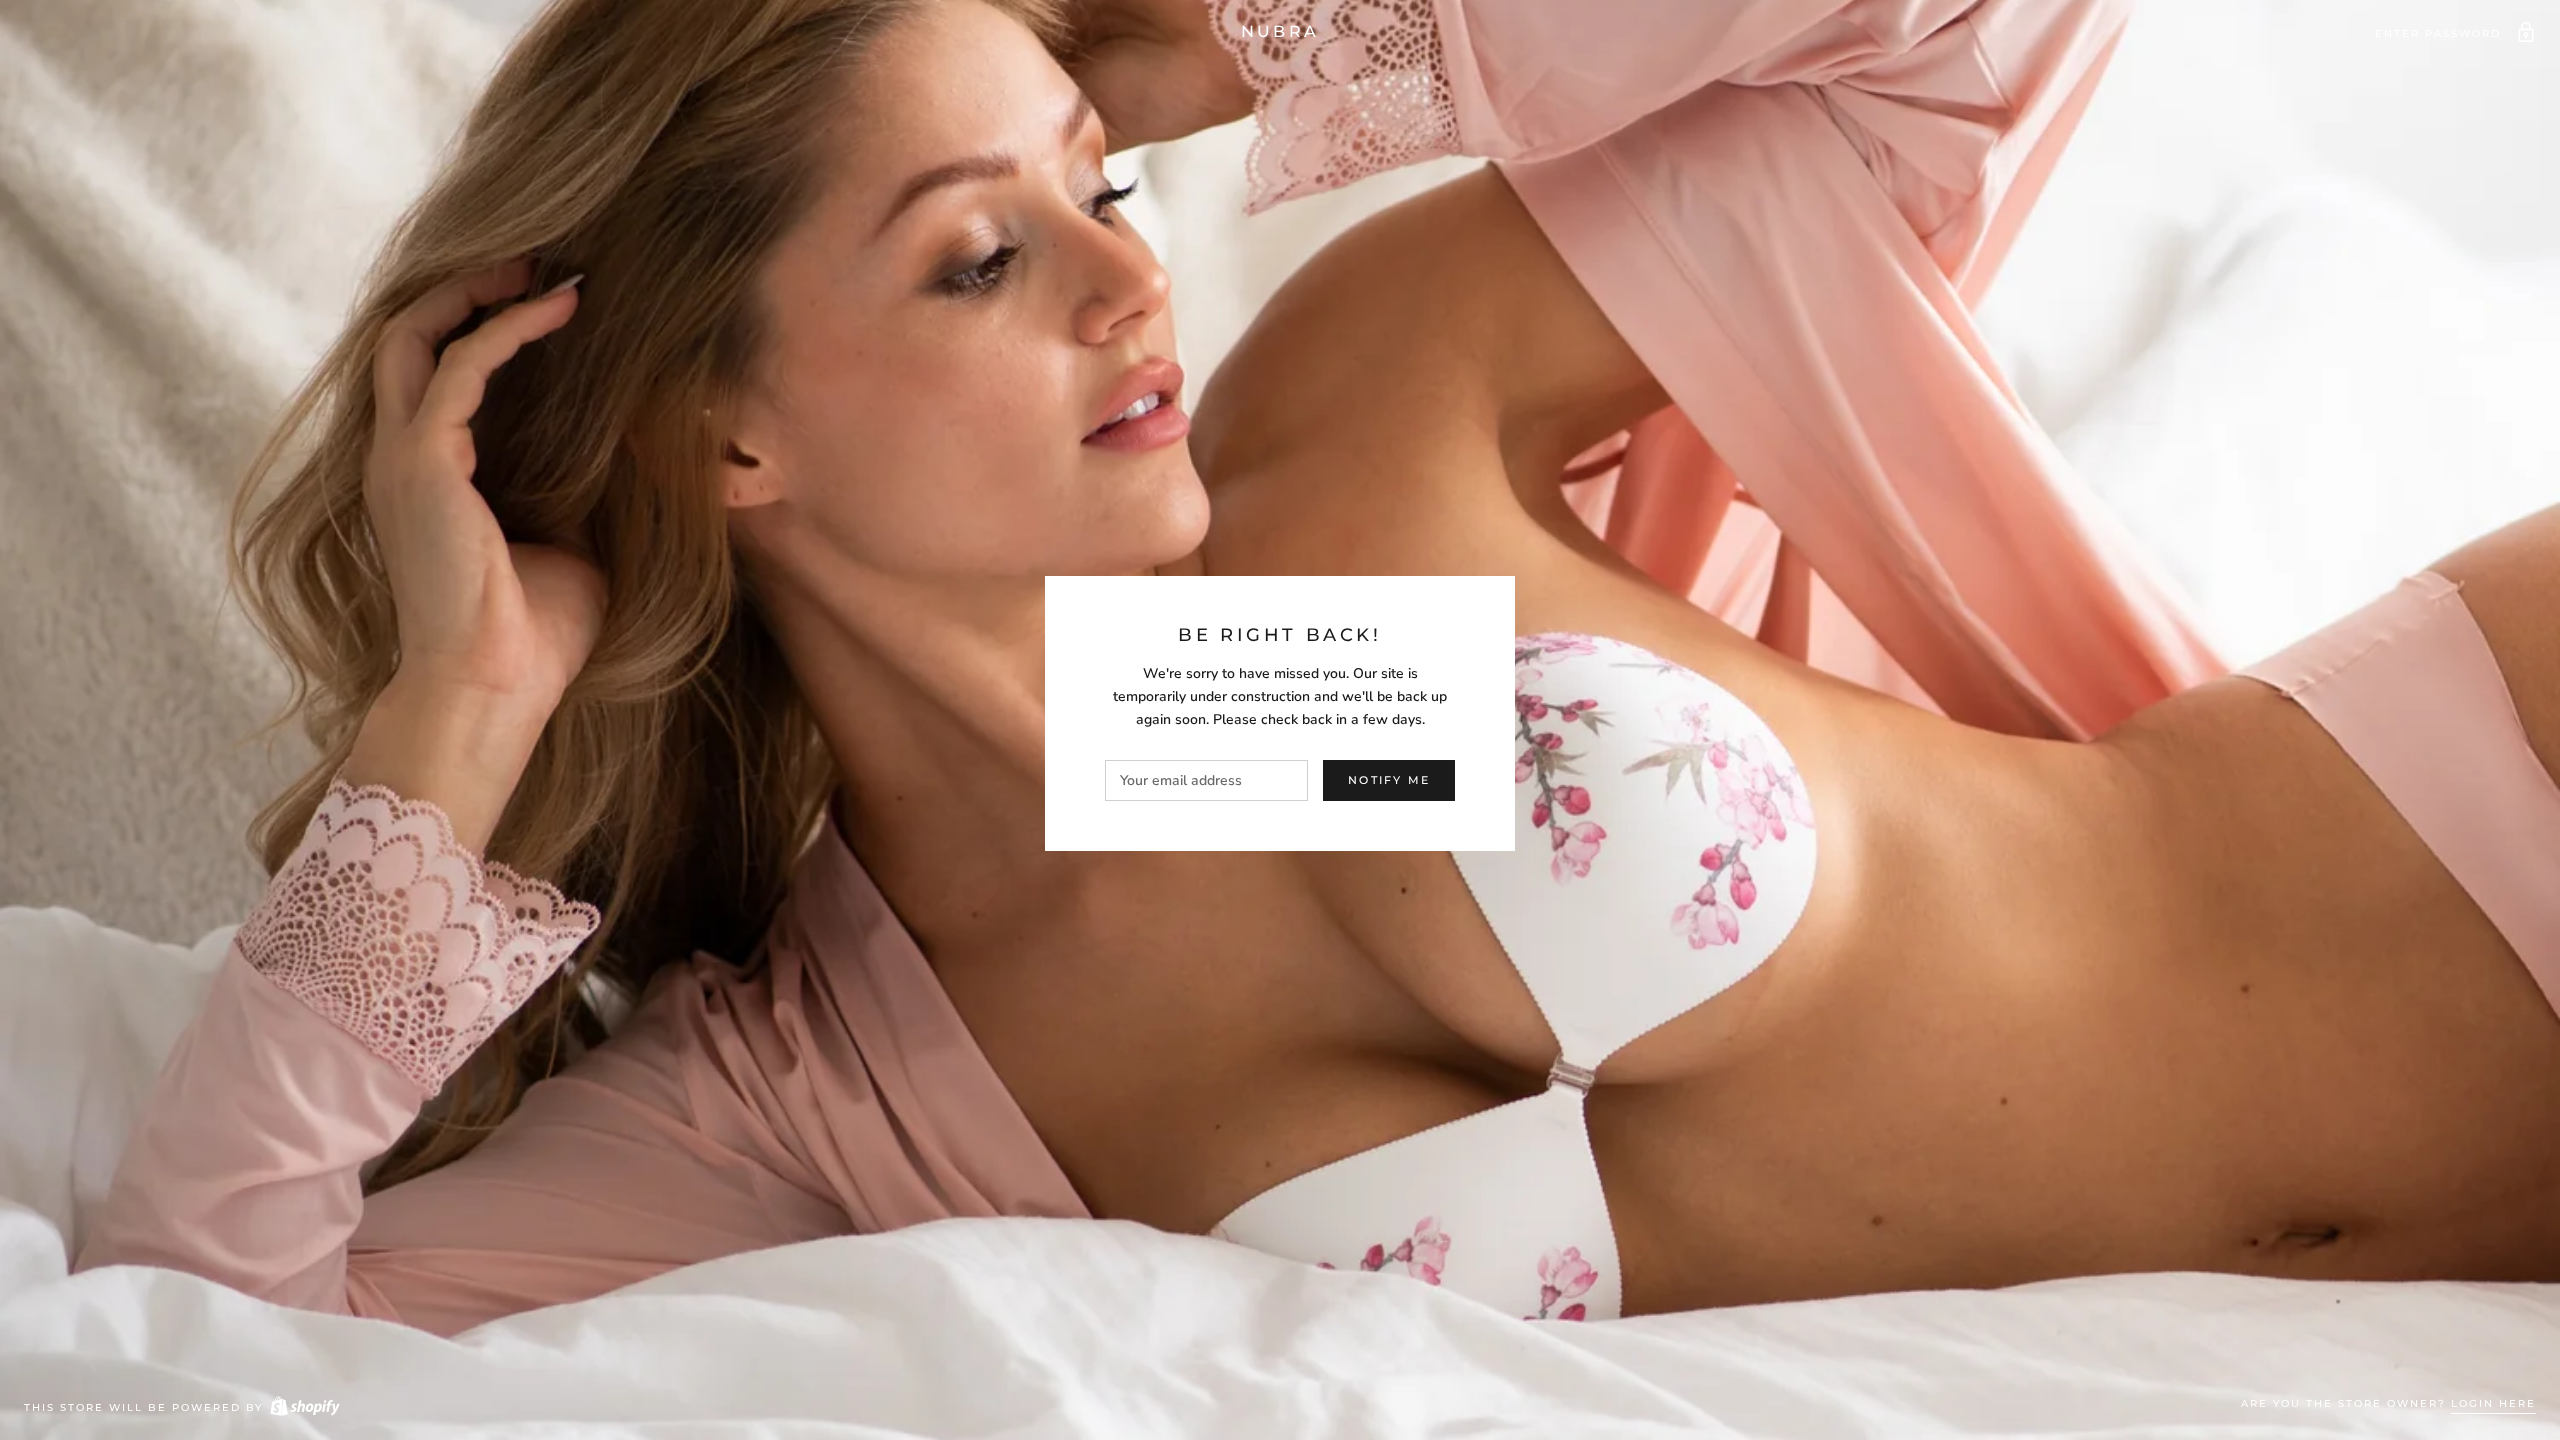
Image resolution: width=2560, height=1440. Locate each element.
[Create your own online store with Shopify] (304, 1407)
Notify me (1389, 780)
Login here (2493, 1403)
